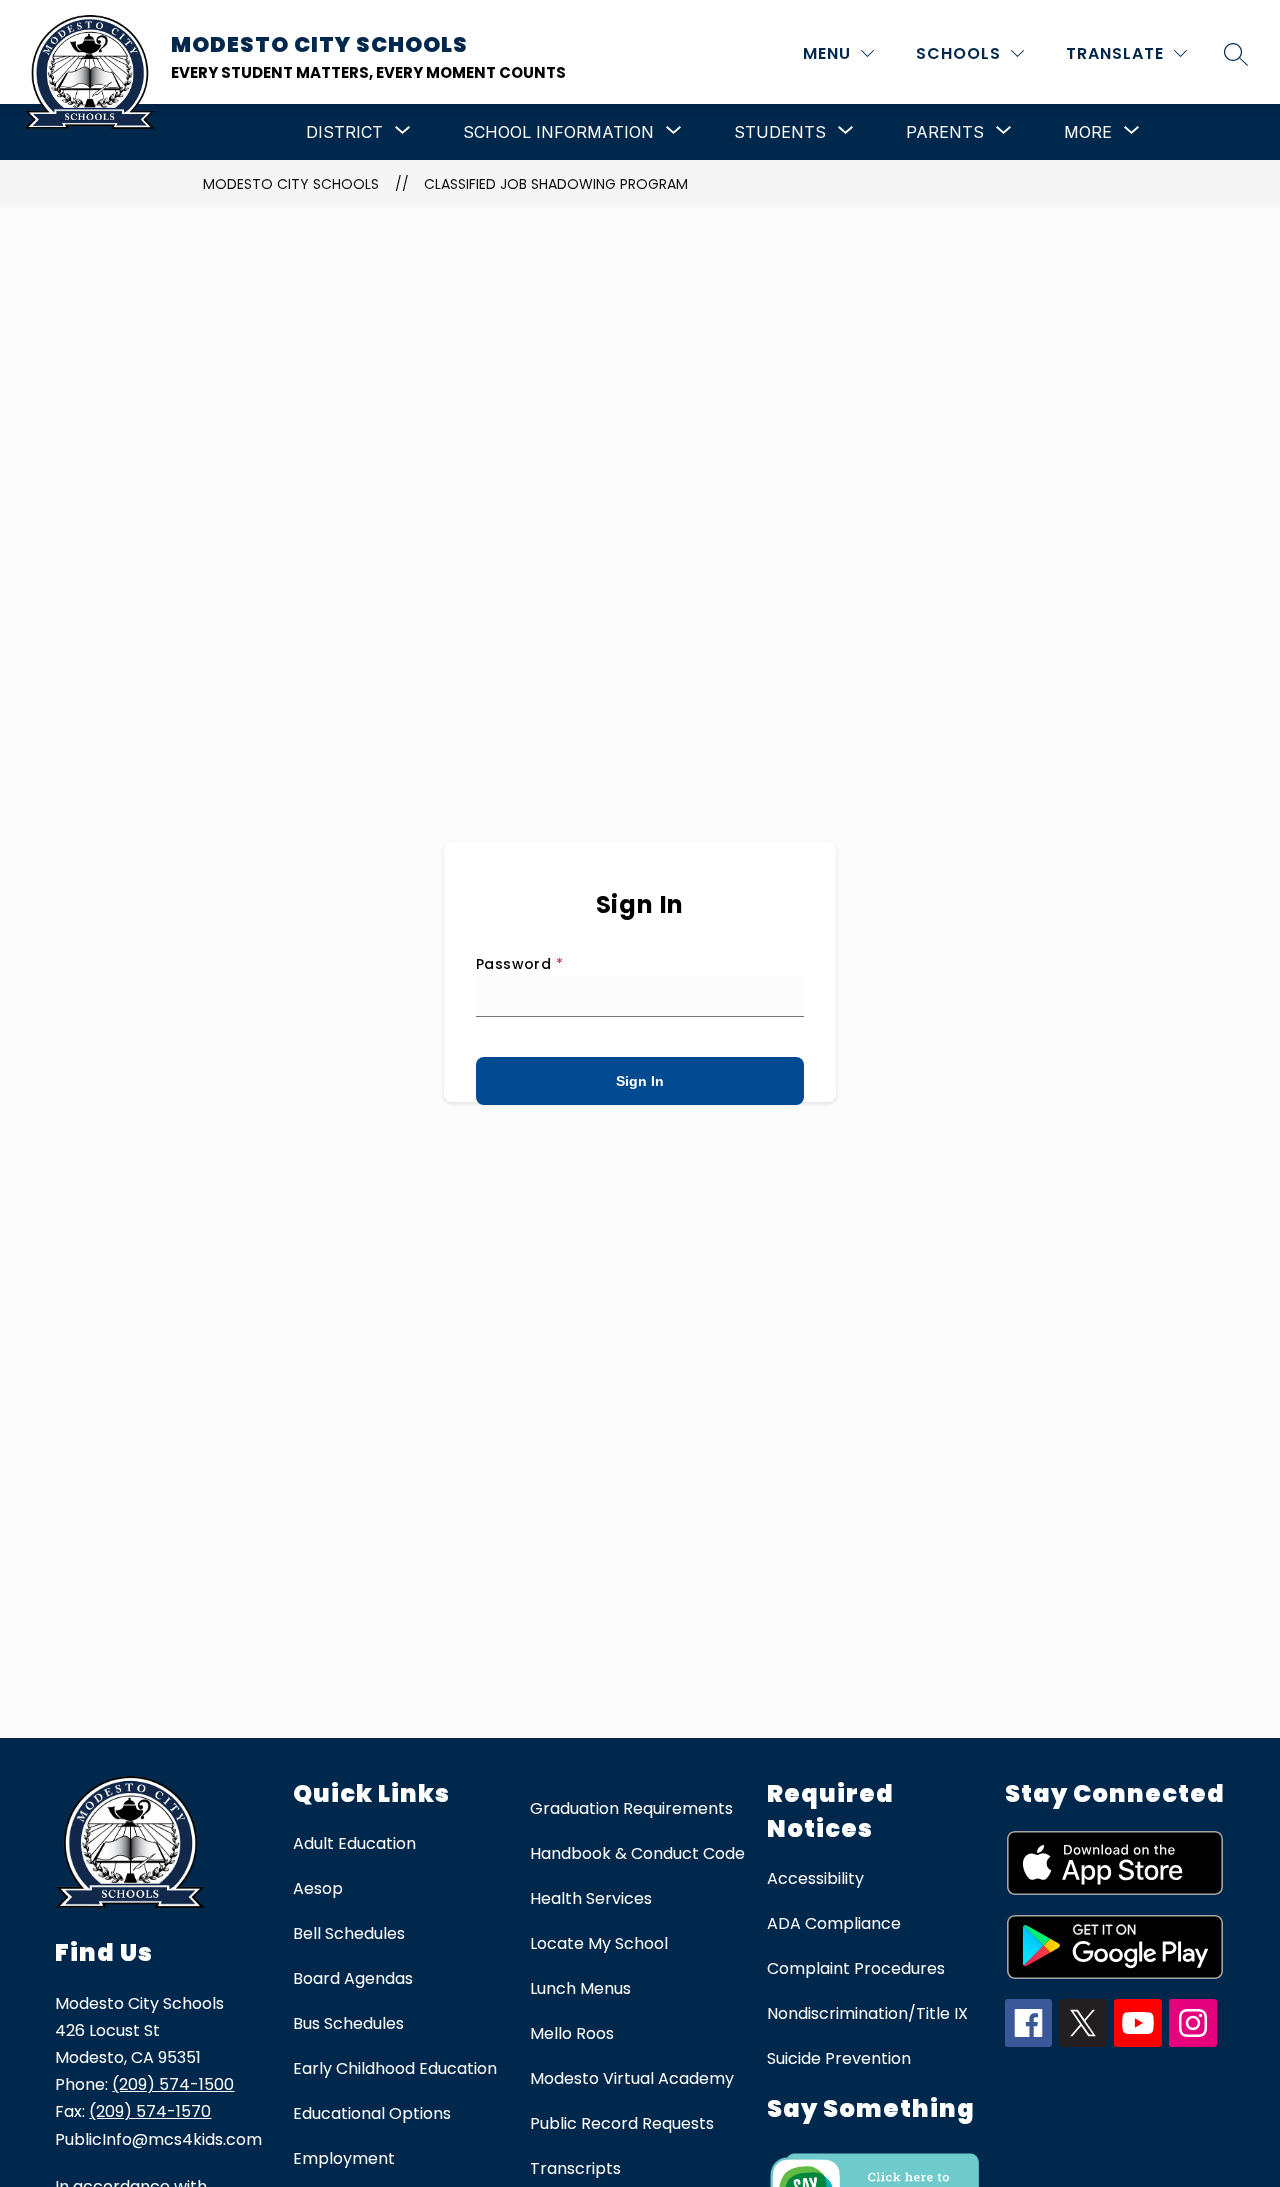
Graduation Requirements (631, 1808)
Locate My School (599, 1943)
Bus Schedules (348, 2023)
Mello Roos (572, 2033)
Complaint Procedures (856, 1968)
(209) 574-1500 (173, 2084)
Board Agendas (353, 1978)
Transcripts (575, 2168)
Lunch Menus (580, 1988)
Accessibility (815, 1878)
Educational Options (372, 2113)
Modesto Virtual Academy (632, 2078)
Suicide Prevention (839, 2058)
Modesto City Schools (291, 184)
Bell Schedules (349, 1933)
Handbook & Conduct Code (637, 1853)
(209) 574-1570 (150, 2111)
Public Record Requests (622, 2123)
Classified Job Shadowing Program (556, 184)
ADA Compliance (834, 1923)
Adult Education (354, 1843)
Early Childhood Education (395, 2068)
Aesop (318, 1888)
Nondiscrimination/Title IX (867, 2013)
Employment (344, 2158)
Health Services (591, 1898)
